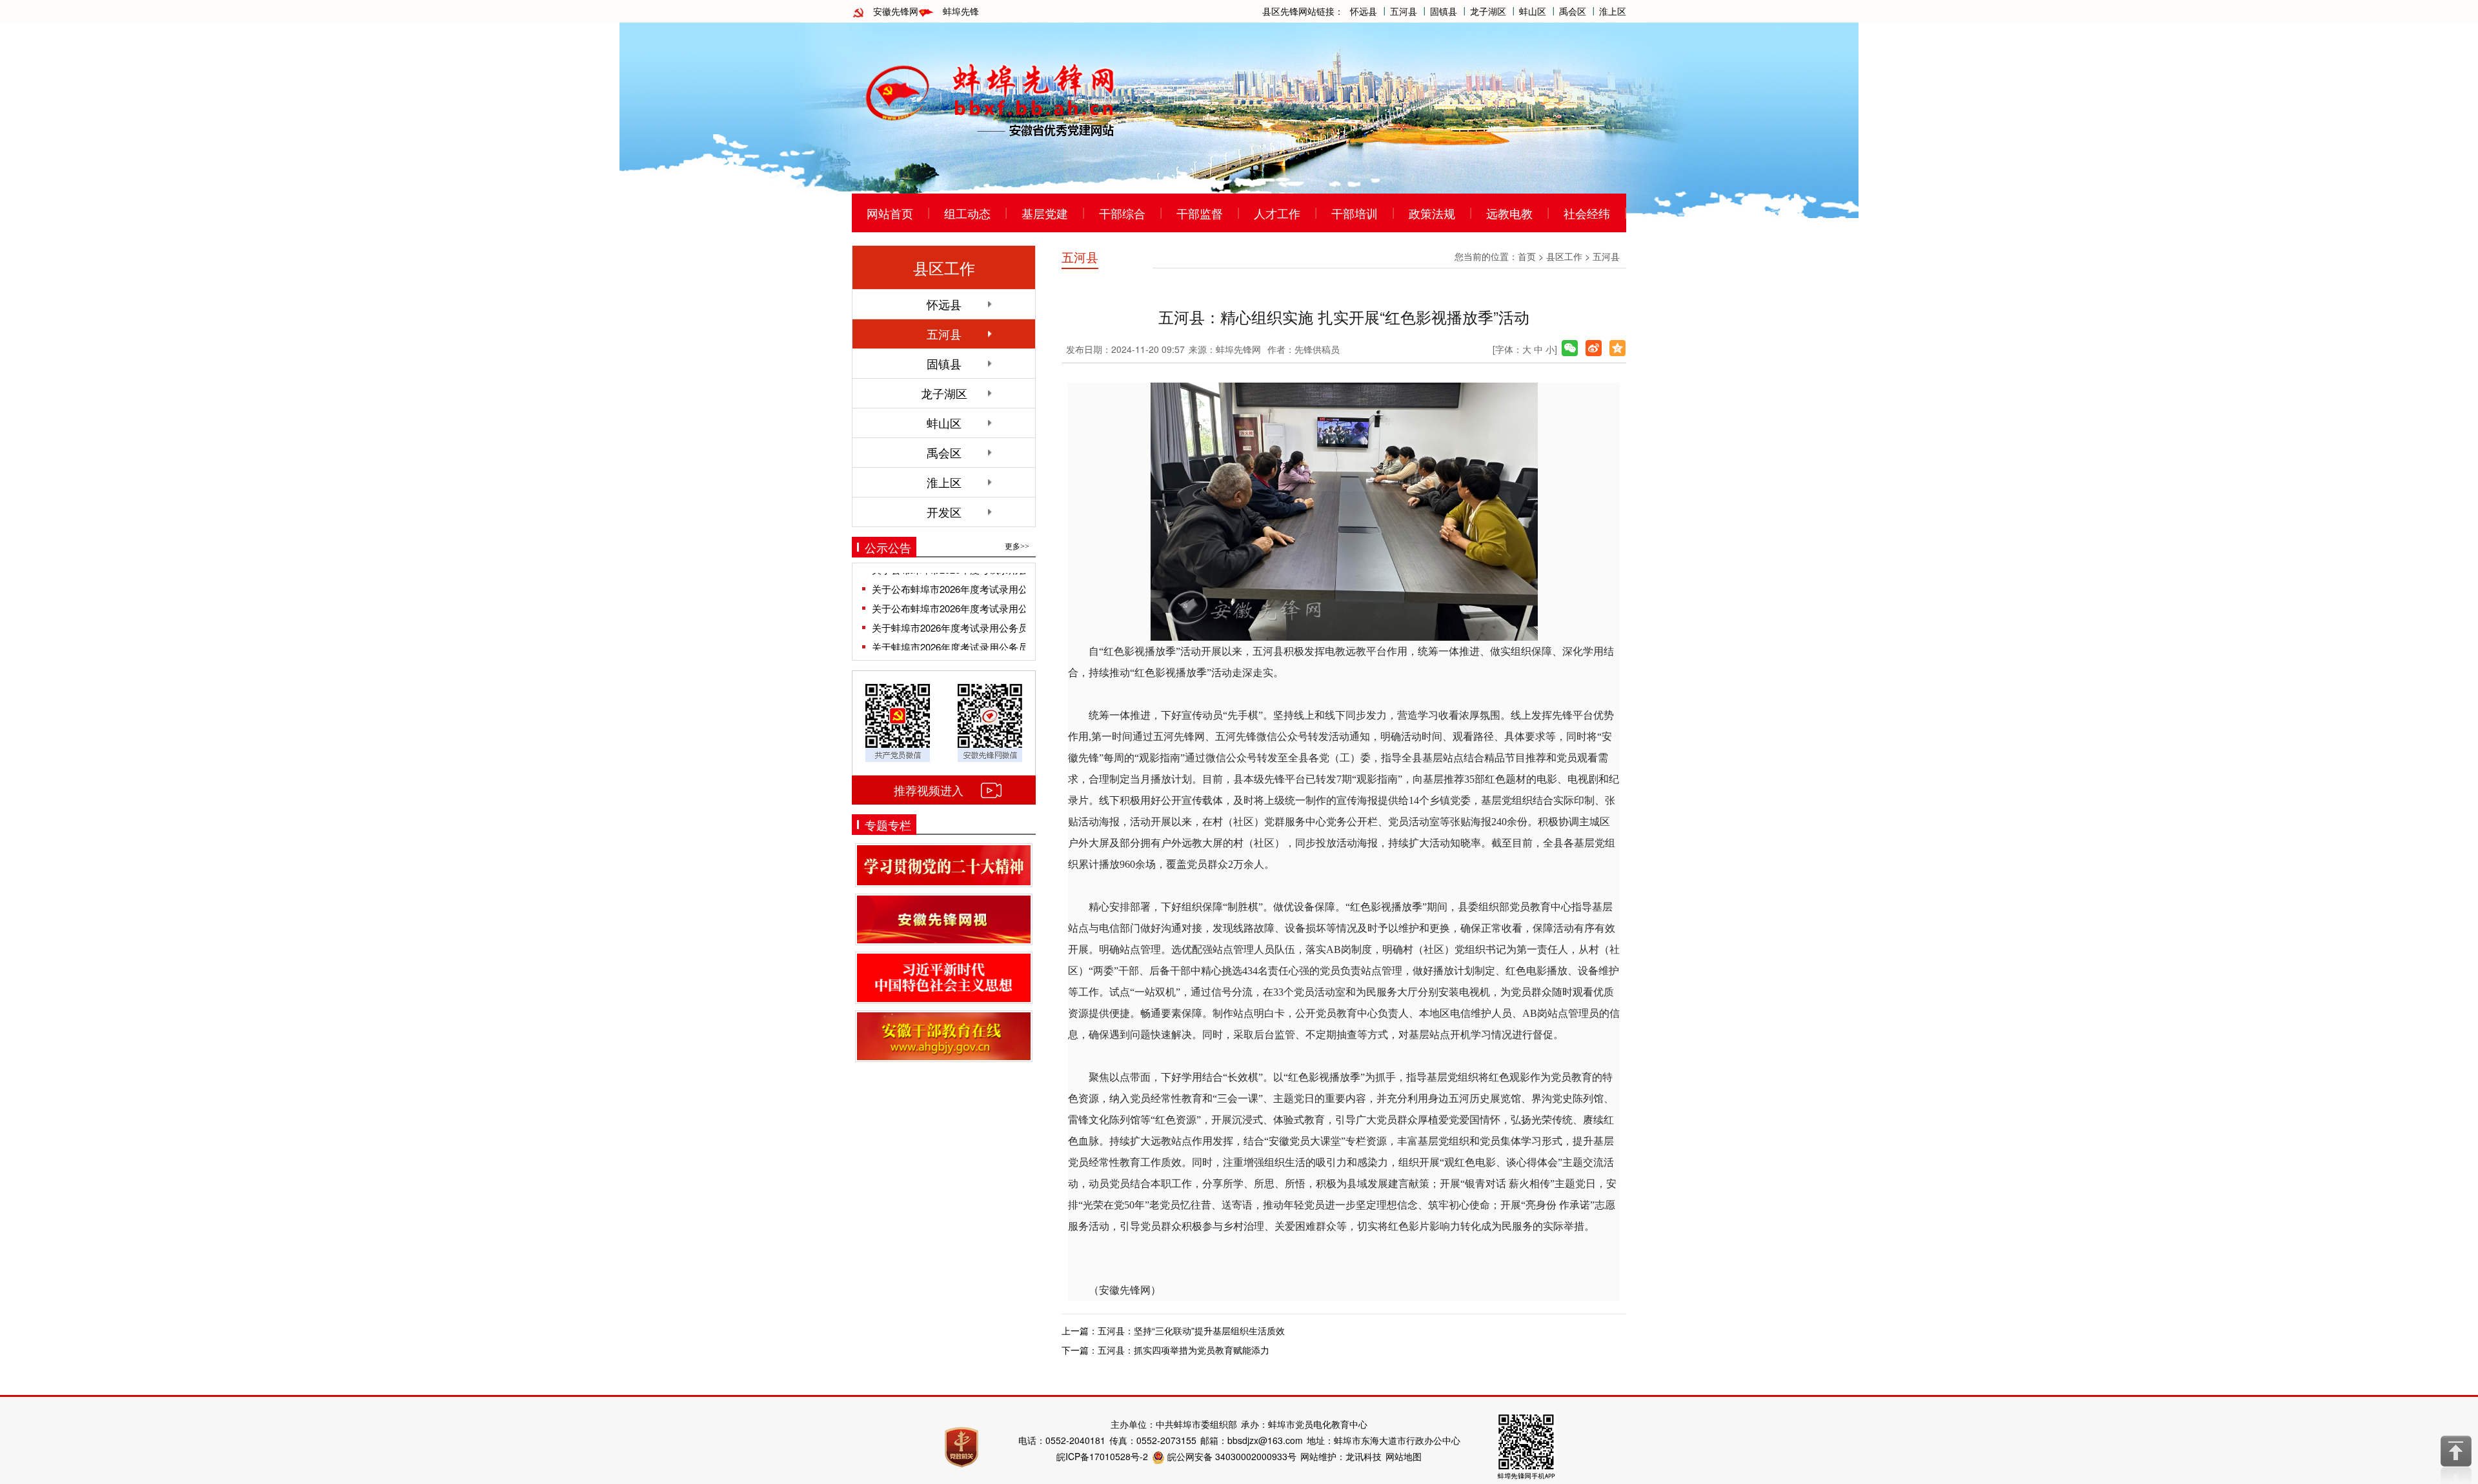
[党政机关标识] (962, 1446)
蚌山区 (1533, 11)
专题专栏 (888, 825)
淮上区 (1613, 11)
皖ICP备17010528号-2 (1102, 1456)
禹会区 (1573, 11)
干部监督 (1200, 213)
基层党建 (1045, 213)
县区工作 (1564, 256)
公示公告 (888, 547)
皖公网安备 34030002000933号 (1231, 1456)
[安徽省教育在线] (944, 1036)
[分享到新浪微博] (1594, 348)
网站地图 (1404, 1456)
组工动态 (967, 213)
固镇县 (1444, 11)
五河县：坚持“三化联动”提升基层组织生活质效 (1191, 1330)
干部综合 (1122, 213)
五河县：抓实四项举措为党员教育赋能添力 (1184, 1350)
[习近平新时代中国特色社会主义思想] (944, 978)
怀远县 (1364, 11)
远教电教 (1509, 213)
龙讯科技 (1364, 1456)
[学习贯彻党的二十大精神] (944, 865)
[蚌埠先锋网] (991, 97)
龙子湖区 (1488, 11)
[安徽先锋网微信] (990, 721)
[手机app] (1526, 1445)
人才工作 (1277, 213)
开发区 (944, 512)
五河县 (1404, 11)
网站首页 (890, 213)
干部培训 (1355, 213)
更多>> (1017, 546)
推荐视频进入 (929, 790)
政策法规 (1432, 213)
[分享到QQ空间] (1617, 348)
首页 (1527, 256)
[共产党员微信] (898, 721)
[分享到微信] (1570, 348)
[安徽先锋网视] (944, 920)
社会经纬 (1587, 213)
